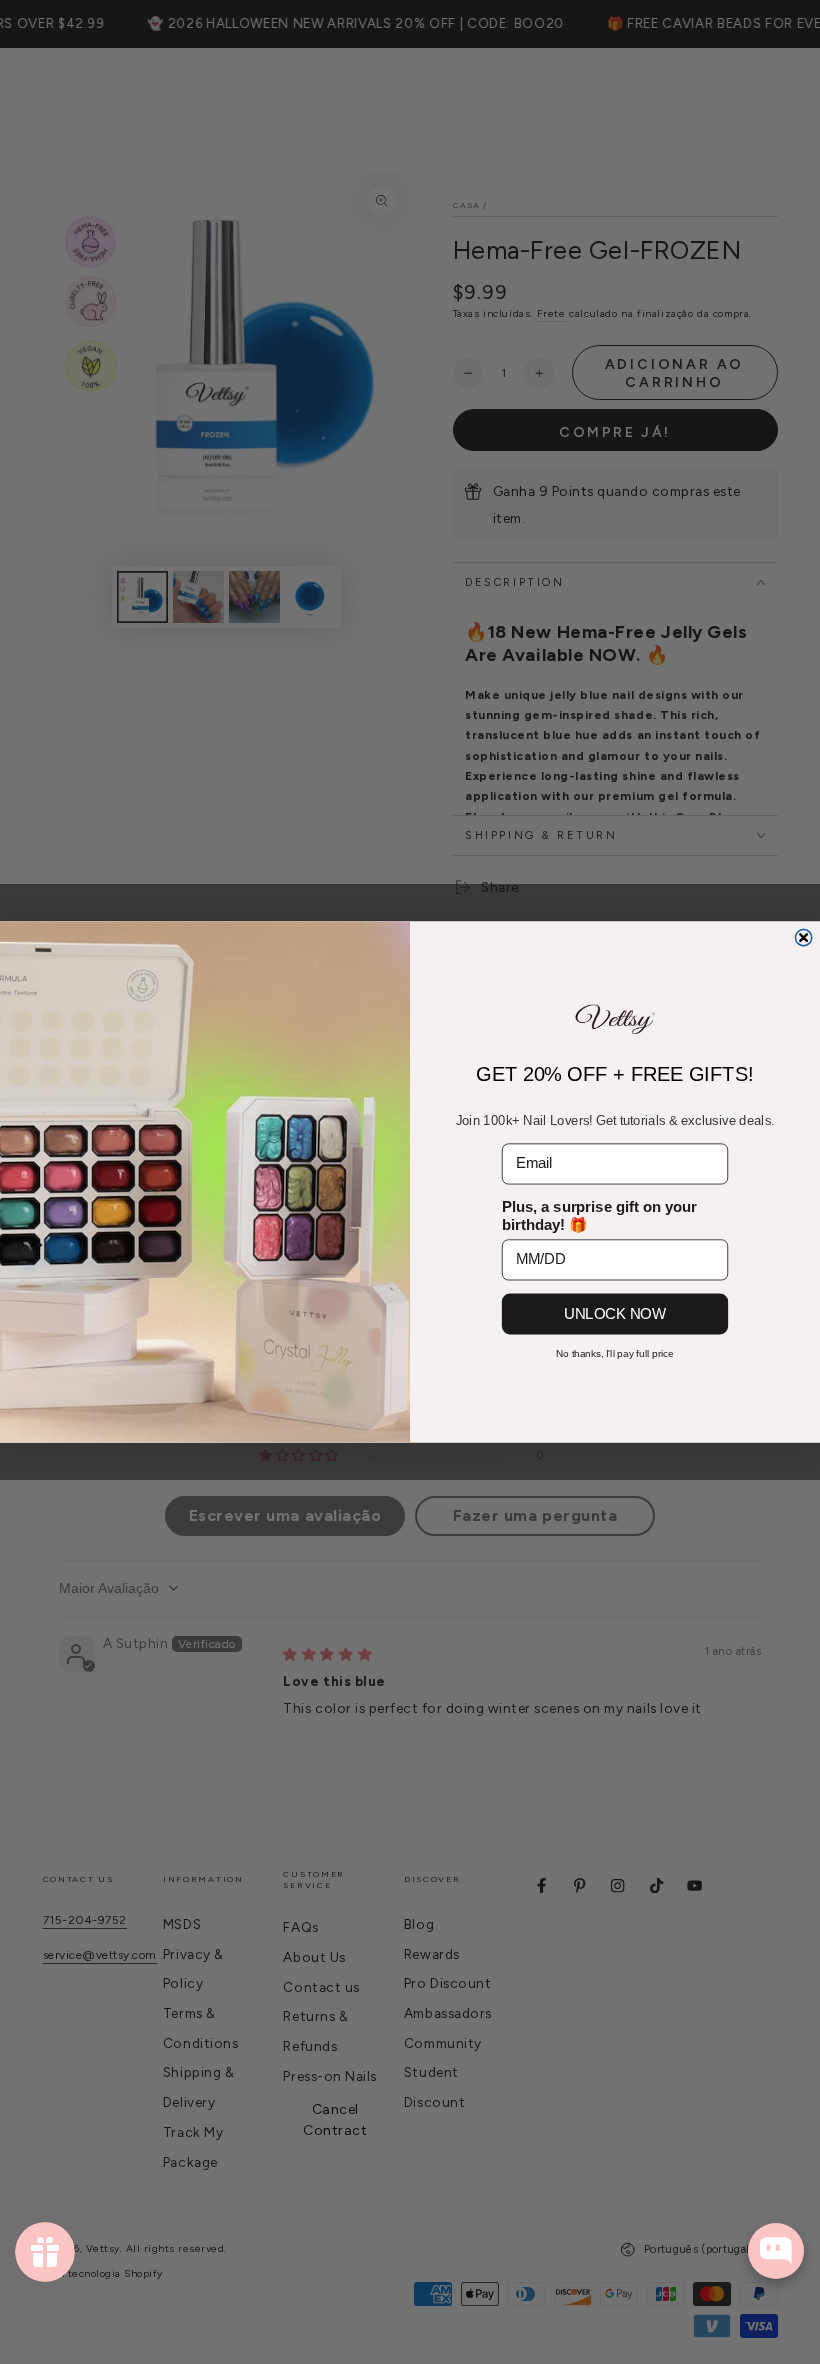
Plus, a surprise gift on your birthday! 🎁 (599, 1216)
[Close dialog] (803, 937)
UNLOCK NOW (615, 1313)
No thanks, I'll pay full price (615, 1353)
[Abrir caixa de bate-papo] (776, 2251)
